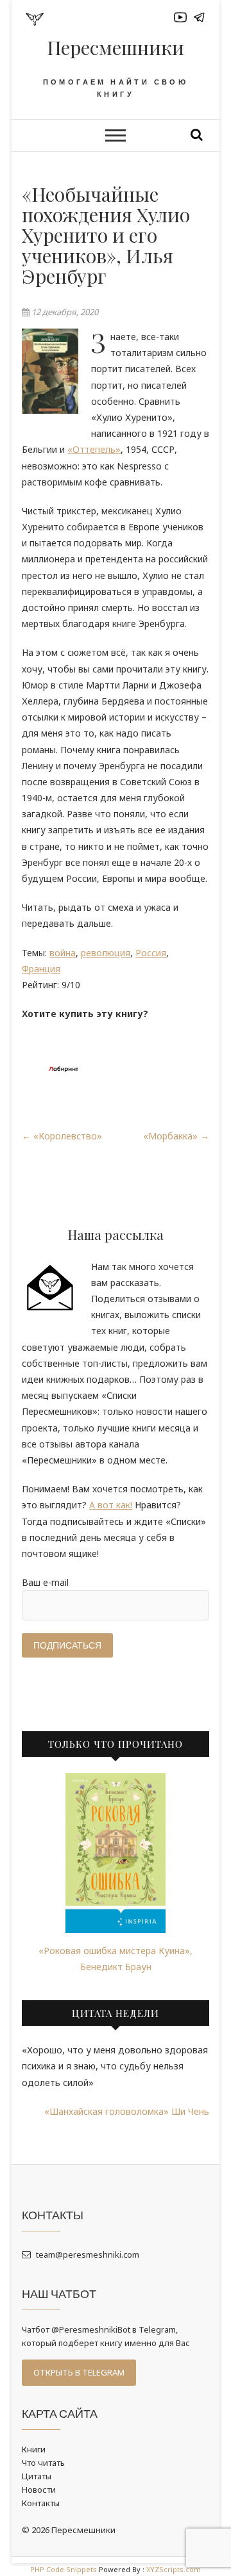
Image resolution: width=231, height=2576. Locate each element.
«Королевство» (62, 1136)
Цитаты (37, 2476)
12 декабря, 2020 (64, 312)
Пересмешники (116, 47)
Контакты (41, 2503)
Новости (39, 2490)
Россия (151, 953)
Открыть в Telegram (79, 2372)
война (63, 953)
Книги (34, 2449)
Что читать (43, 2463)
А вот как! (111, 1505)
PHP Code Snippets (64, 2569)
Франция (41, 969)
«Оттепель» (94, 449)
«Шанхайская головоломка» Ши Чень (127, 2111)
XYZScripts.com (174, 2569)
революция (106, 953)
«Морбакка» (176, 1136)
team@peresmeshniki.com (87, 2254)
